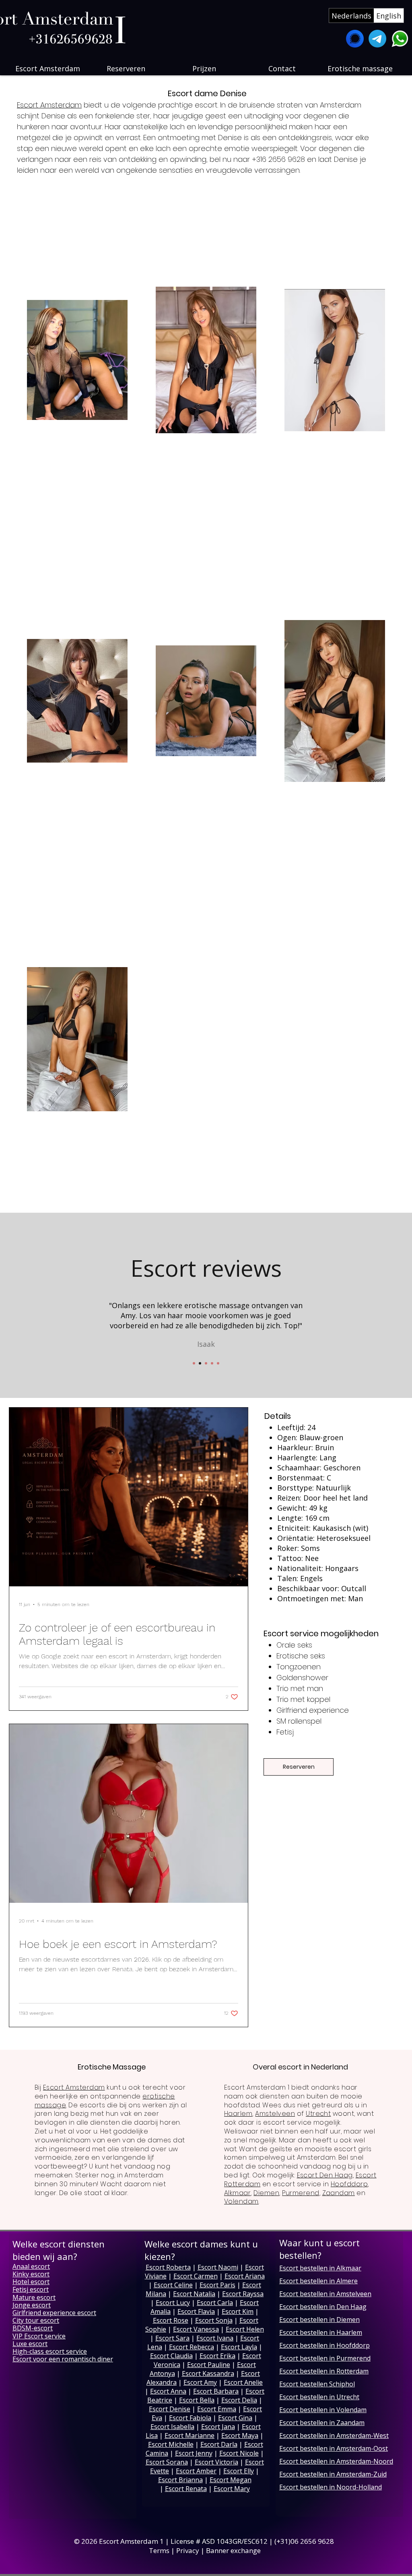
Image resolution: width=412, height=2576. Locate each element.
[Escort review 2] (200, 1363)
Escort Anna (168, 2391)
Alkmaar (237, 2193)
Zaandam (339, 2193)
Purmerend (301, 2193)
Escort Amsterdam (49, 105)
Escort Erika (217, 2356)
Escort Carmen (196, 2276)
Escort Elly (239, 2471)
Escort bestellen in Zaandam (322, 2423)
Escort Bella (197, 2400)
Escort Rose (171, 2320)
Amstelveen (275, 2114)
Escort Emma (217, 2409)
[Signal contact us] (355, 39)
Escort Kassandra (208, 2373)
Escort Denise (170, 2409)
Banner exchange (233, 2550)
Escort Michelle (171, 2444)
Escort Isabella (172, 2427)
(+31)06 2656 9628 (305, 2541)
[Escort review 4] (212, 1363)
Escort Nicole (239, 2453)
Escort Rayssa (243, 2294)
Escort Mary (232, 2489)
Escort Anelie (243, 2382)
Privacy (188, 2550)
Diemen (266, 2193)
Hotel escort (31, 2282)
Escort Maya (240, 2435)
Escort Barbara (216, 2391)
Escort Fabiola (190, 2418)
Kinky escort (31, 2274)
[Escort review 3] (206, 1363)
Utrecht (318, 2114)
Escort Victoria (216, 2462)
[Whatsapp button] (400, 39)
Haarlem (238, 2114)
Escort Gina (235, 2418)
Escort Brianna (180, 2480)
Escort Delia (239, 2400)
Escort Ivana (215, 2338)
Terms (159, 2550)
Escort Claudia (171, 2356)
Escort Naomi (218, 2267)
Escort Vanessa (196, 2329)
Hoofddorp (349, 2184)
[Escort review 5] (218, 1363)
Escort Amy (200, 2382)
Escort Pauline (209, 2365)
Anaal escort (31, 2266)
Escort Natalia (194, 2294)
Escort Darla (219, 2444)
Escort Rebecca (192, 2347)
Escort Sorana (167, 2462)
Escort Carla (215, 2303)
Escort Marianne (190, 2435)
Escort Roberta (168, 2267)
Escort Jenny (194, 2453)
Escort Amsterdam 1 (131, 2541)
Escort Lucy (173, 2303)
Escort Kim (238, 2311)
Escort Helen (245, 2329)
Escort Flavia (196, 2311)
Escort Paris (217, 2285)
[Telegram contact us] (377, 39)
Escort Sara (172, 2338)
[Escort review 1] (194, 1363)
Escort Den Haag (325, 2175)
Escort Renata (186, 2489)
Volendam (241, 2201)
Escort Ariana (245, 2276)
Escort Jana (218, 2427)
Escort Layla (239, 2347)
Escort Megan (231, 2480)
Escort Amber (196, 2471)
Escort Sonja (214, 2320)
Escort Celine (173, 2285)
